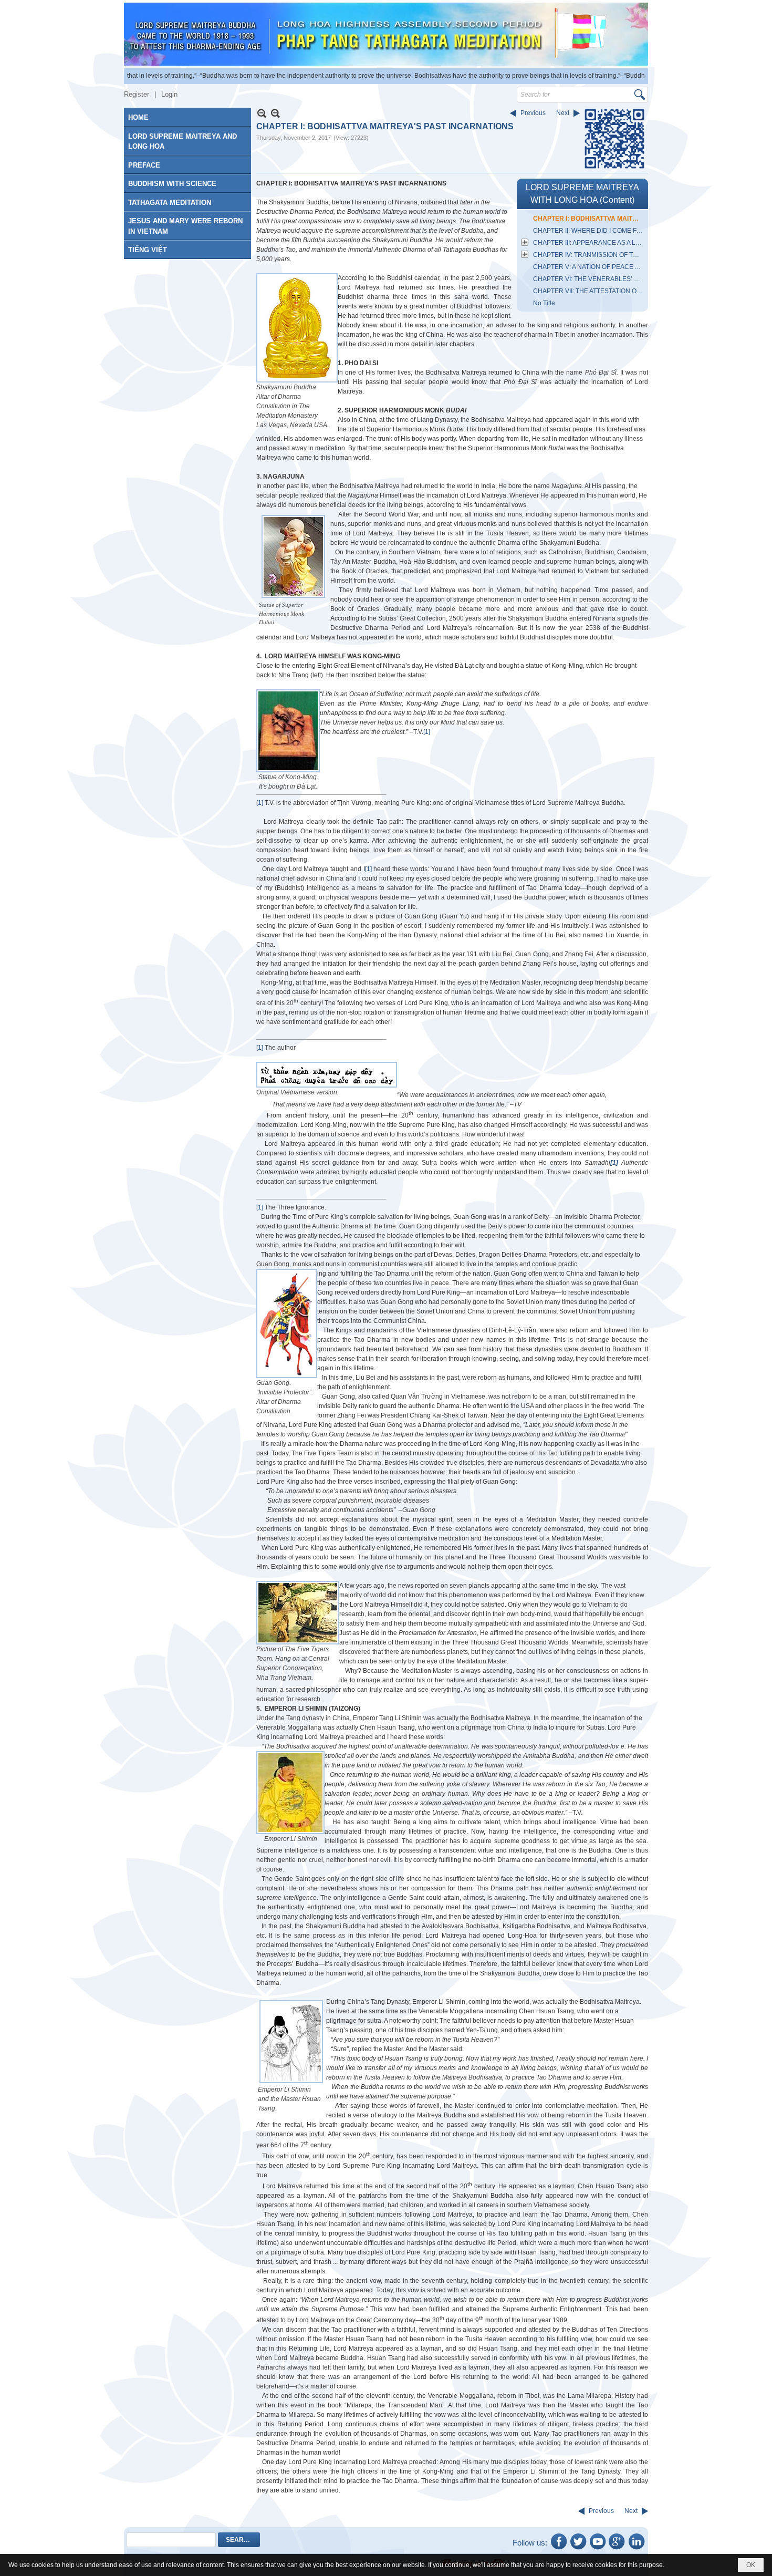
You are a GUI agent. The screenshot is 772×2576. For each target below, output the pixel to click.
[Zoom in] (262, 113)
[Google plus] (617, 2549)
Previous (533, 113)
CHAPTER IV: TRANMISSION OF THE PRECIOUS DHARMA (589, 255)
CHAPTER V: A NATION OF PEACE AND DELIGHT (589, 267)
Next (563, 113)
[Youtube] (598, 2549)
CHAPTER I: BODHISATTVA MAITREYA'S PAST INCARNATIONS (589, 219)
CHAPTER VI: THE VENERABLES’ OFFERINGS (589, 279)
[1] (427, 732)
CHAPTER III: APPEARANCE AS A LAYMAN (589, 243)
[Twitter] (578, 2549)
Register (137, 94)
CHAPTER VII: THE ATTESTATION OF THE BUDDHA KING (589, 291)
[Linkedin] (637, 2549)
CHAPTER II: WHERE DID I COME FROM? (589, 231)
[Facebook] (559, 2549)
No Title (544, 303)
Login (169, 94)
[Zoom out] (275, 113)
